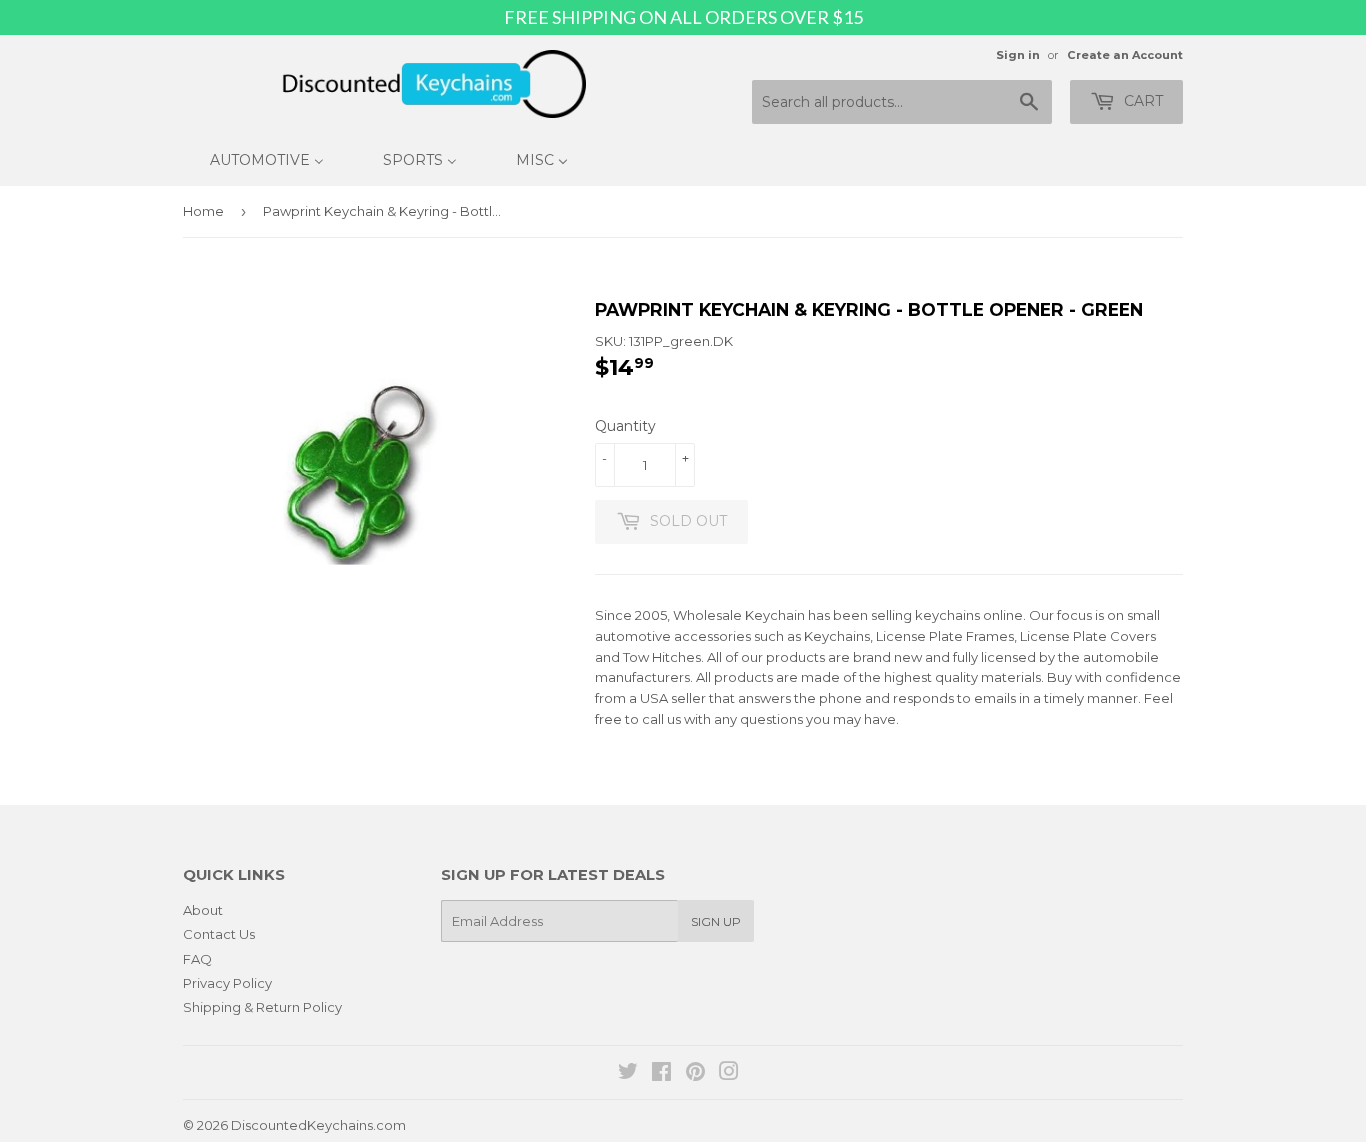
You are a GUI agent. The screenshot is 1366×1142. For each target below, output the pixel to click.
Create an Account (1125, 55)
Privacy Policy (227, 983)
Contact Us (219, 934)
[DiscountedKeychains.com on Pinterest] (695, 1074)
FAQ (197, 959)
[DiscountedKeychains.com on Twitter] (628, 1074)
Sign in (1018, 55)
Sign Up (716, 921)
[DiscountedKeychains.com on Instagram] (729, 1074)
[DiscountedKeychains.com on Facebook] (661, 1074)
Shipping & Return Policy (262, 1007)
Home (203, 211)
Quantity (625, 426)
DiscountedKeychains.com (318, 1125)
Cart (1141, 101)
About (203, 910)
